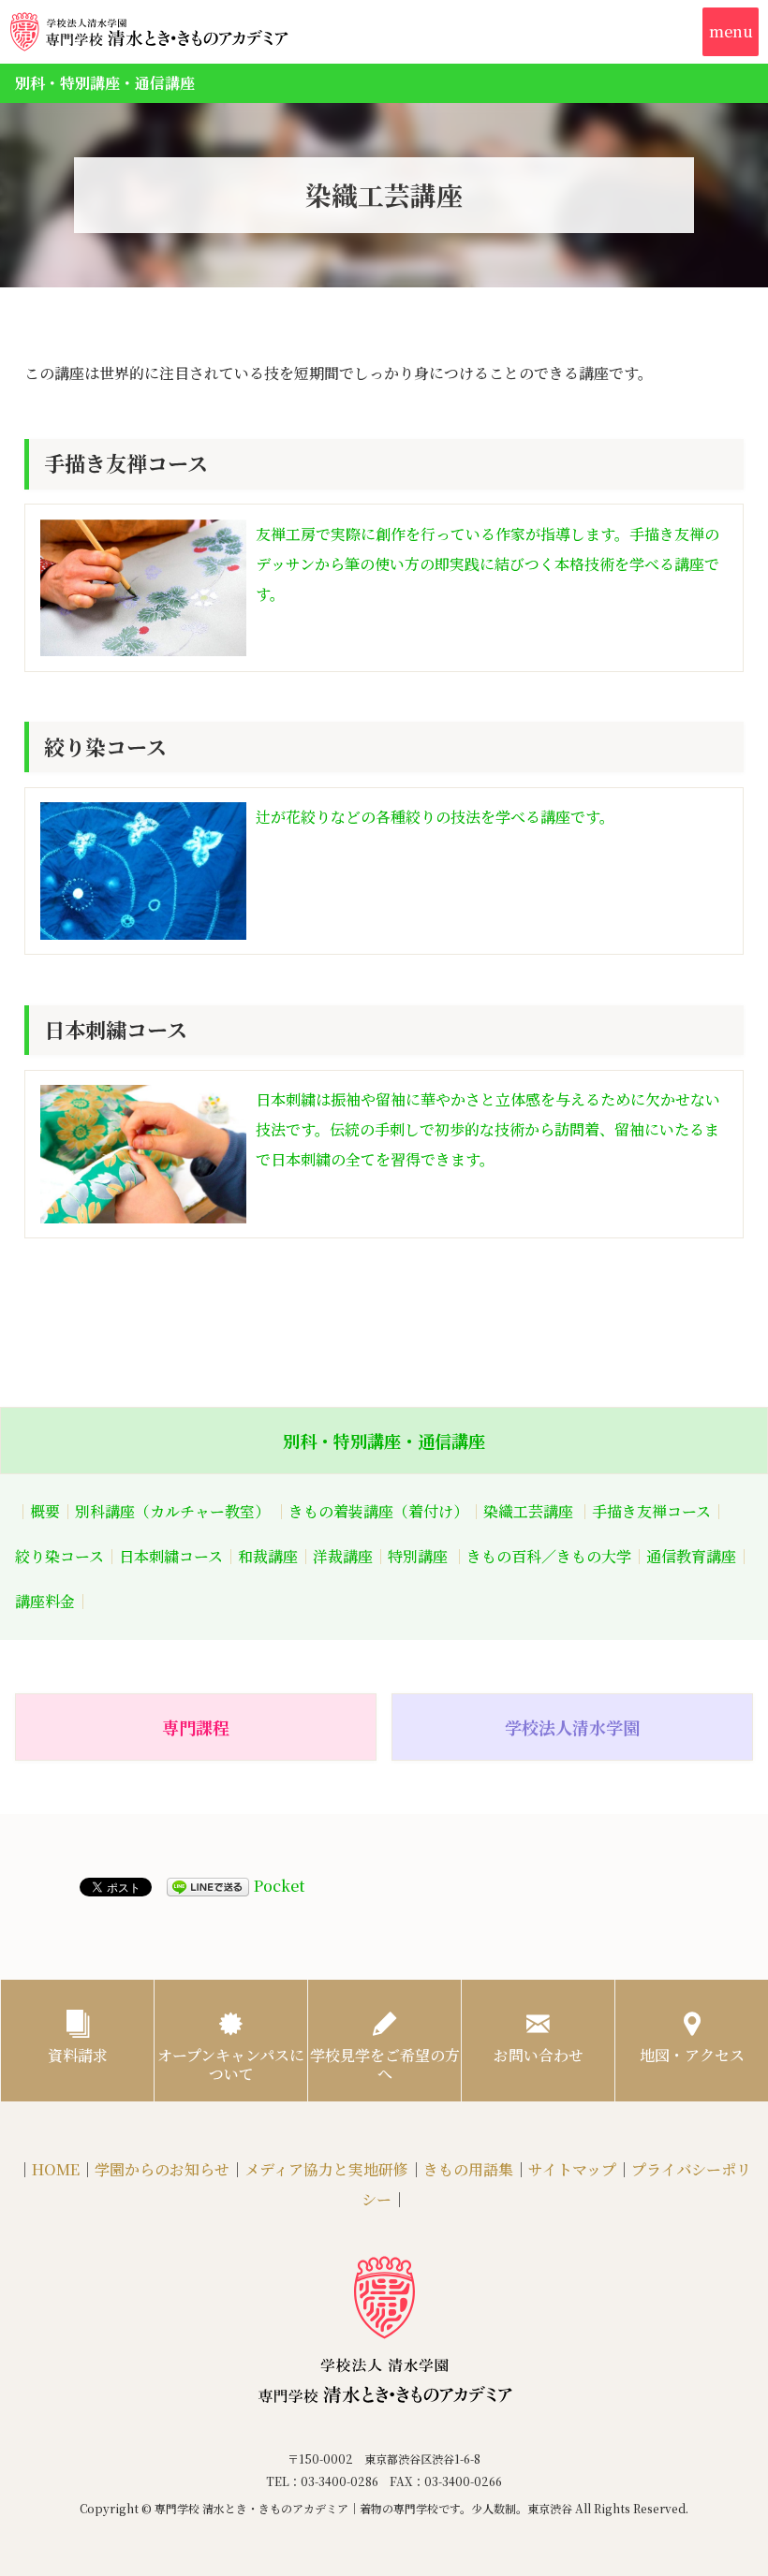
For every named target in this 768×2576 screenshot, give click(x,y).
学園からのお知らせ (162, 2169)
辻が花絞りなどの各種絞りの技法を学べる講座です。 (435, 817)
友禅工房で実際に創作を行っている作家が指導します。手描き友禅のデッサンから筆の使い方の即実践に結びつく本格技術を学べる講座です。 (487, 564)
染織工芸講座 (528, 1511)
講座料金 (45, 1601)
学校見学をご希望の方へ (385, 2064)
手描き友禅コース (651, 1511)
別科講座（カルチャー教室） (172, 1511)
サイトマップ (572, 2169)
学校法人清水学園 (572, 1727)
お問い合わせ (539, 2055)
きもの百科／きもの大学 (549, 1556)
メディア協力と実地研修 (326, 2169)
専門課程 (196, 1727)
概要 (45, 1511)
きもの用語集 (468, 2169)
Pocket (279, 1886)
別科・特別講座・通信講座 (384, 1441)
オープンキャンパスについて (231, 2064)
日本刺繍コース (171, 1556)
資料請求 (78, 2055)
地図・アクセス (692, 2055)
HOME (56, 2169)
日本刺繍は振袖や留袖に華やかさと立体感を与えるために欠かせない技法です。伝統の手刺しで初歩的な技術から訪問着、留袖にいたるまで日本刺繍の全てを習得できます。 (488, 1129)
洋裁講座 (343, 1556)
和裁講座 (268, 1556)
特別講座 (418, 1556)
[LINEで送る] (208, 1887)
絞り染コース (59, 1556)
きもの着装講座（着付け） (378, 1511)
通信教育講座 (691, 1556)
